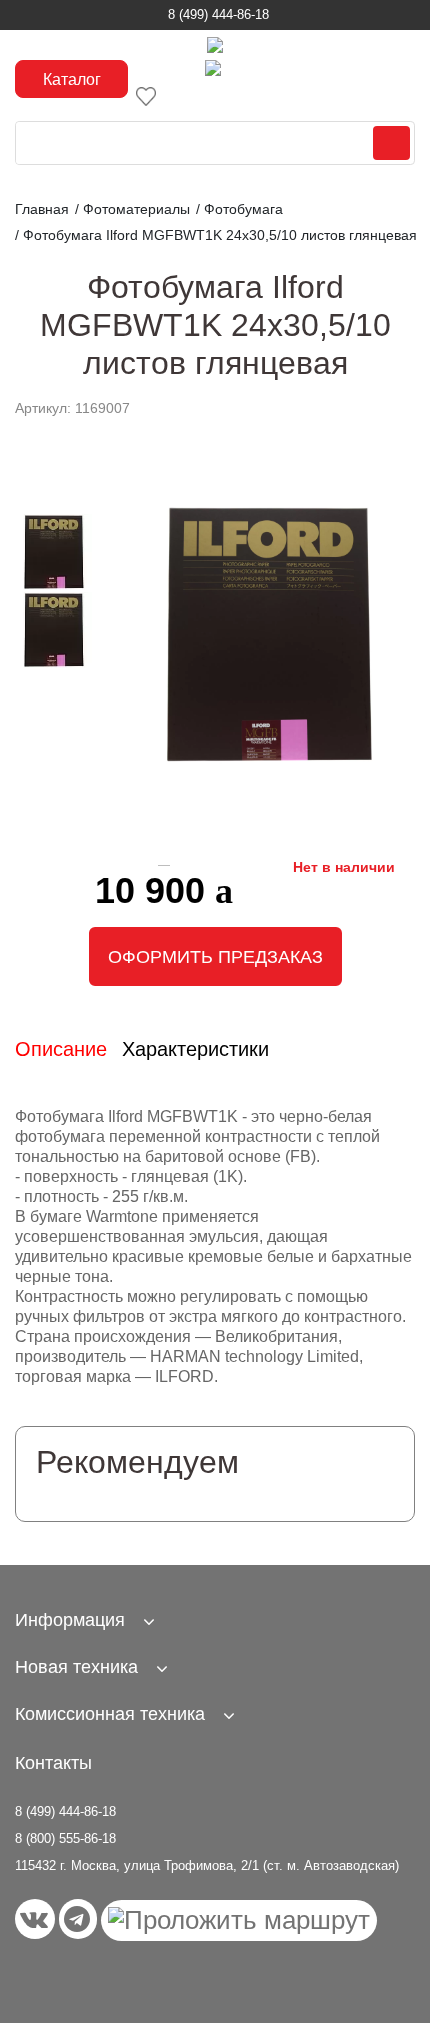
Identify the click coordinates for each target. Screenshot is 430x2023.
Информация (70, 1620)
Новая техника (76, 1667)
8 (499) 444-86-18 (218, 14)
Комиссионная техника (110, 1714)
